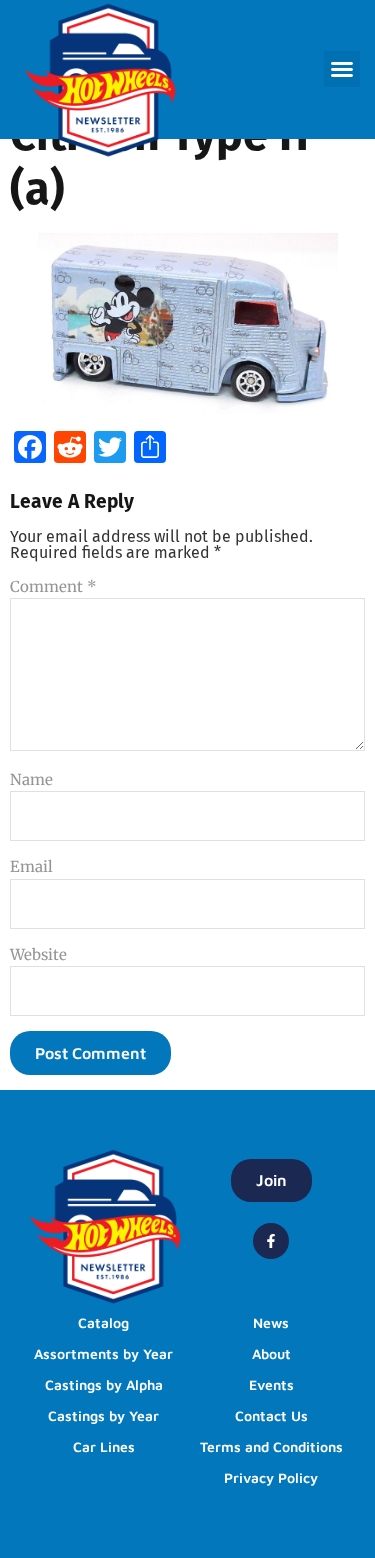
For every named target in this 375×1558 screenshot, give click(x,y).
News (271, 1322)
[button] (342, 69)
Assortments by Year (103, 1353)
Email (31, 866)
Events (271, 1384)
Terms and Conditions (271, 1446)
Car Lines (104, 1446)
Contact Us (271, 1415)
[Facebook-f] (271, 1241)
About (271, 1353)
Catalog (103, 1322)
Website (38, 954)
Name (31, 779)
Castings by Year (103, 1415)
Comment (53, 586)
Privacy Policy (271, 1477)
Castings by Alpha (104, 1384)
